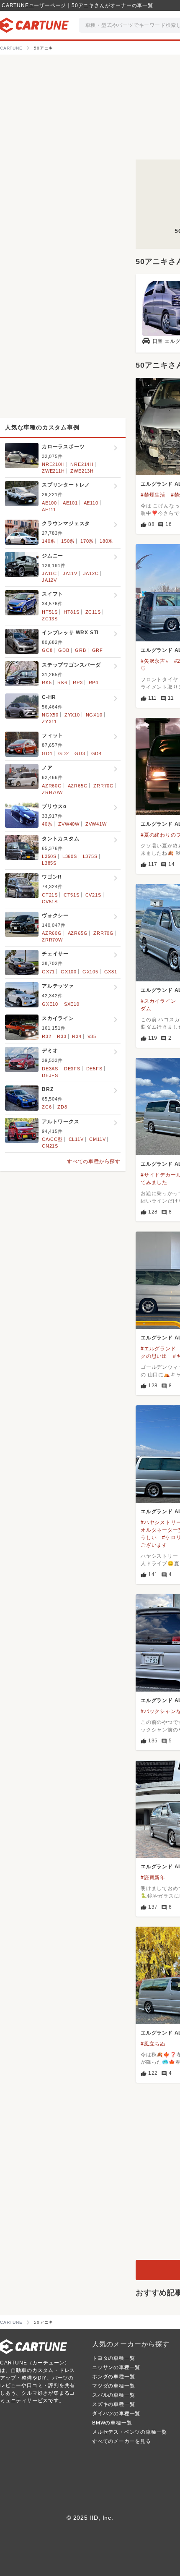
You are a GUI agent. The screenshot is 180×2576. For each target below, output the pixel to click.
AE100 (49, 503)
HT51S (50, 612)
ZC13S (50, 619)
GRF (98, 650)
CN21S (50, 1146)
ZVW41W (96, 824)
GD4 (96, 753)
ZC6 (47, 1107)
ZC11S (93, 612)
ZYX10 (72, 715)
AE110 (91, 503)
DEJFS (50, 1075)
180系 (106, 541)
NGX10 (94, 715)
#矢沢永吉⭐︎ (155, 661)
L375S (90, 856)
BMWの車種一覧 (112, 2423)
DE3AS (50, 1069)
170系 (87, 541)
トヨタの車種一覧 (113, 2358)
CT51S (72, 895)
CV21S (93, 895)
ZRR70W (52, 792)
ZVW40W (69, 824)
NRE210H (53, 464)
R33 (62, 1036)
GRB (80, 650)
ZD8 (62, 1107)
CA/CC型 (52, 1139)
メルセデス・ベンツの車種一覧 (130, 2432)
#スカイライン (158, 1001)
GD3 (80, 753)
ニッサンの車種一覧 (116, 2367)
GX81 (111, 972)
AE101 (70, 503)
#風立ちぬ (153, 2044)
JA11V (70, 573)
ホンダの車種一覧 (113, 2377)
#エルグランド (158, 1349)
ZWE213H (82, 471)
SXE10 (72, 1004)
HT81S (72, 612)
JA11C (49, 573)
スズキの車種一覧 (113, 2404)
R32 (46, 1036)
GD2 (63, 753)
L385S (49, 863)
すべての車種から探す (94, 1161)
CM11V (97, 1139)
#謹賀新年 (153, 1878)
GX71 (48, 972)
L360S (70, 856)
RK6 (62, 683)
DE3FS (72, 1069)
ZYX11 (49, 722)
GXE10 (50, 1004)
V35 (92, 1036)
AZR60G (52, 786)
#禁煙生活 (153, 495)
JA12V (49, 580)
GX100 (69, 972)
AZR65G (78, 786)
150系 (68, 541)
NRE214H (82, 464)
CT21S (50, 895)
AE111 (49, 510)
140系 (49, 541)
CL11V (76, 1139)
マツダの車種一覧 (113, 2386)
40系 (47, 824)
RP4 (94, 683)
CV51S (50, 902)
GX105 (90, 972)
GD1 (47, 753)
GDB (64, 650)
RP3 (78, 683)
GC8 (47, 650)
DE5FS (94, 1069)
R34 (77, 1036)
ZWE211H (53, 471)
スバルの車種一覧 (113, 2395)
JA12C (91, 573)
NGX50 (50, 715)
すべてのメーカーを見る (122, 2441)
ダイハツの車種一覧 (116, 2414)
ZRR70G (104, 786)
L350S (49, 856)
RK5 (47, 683)
